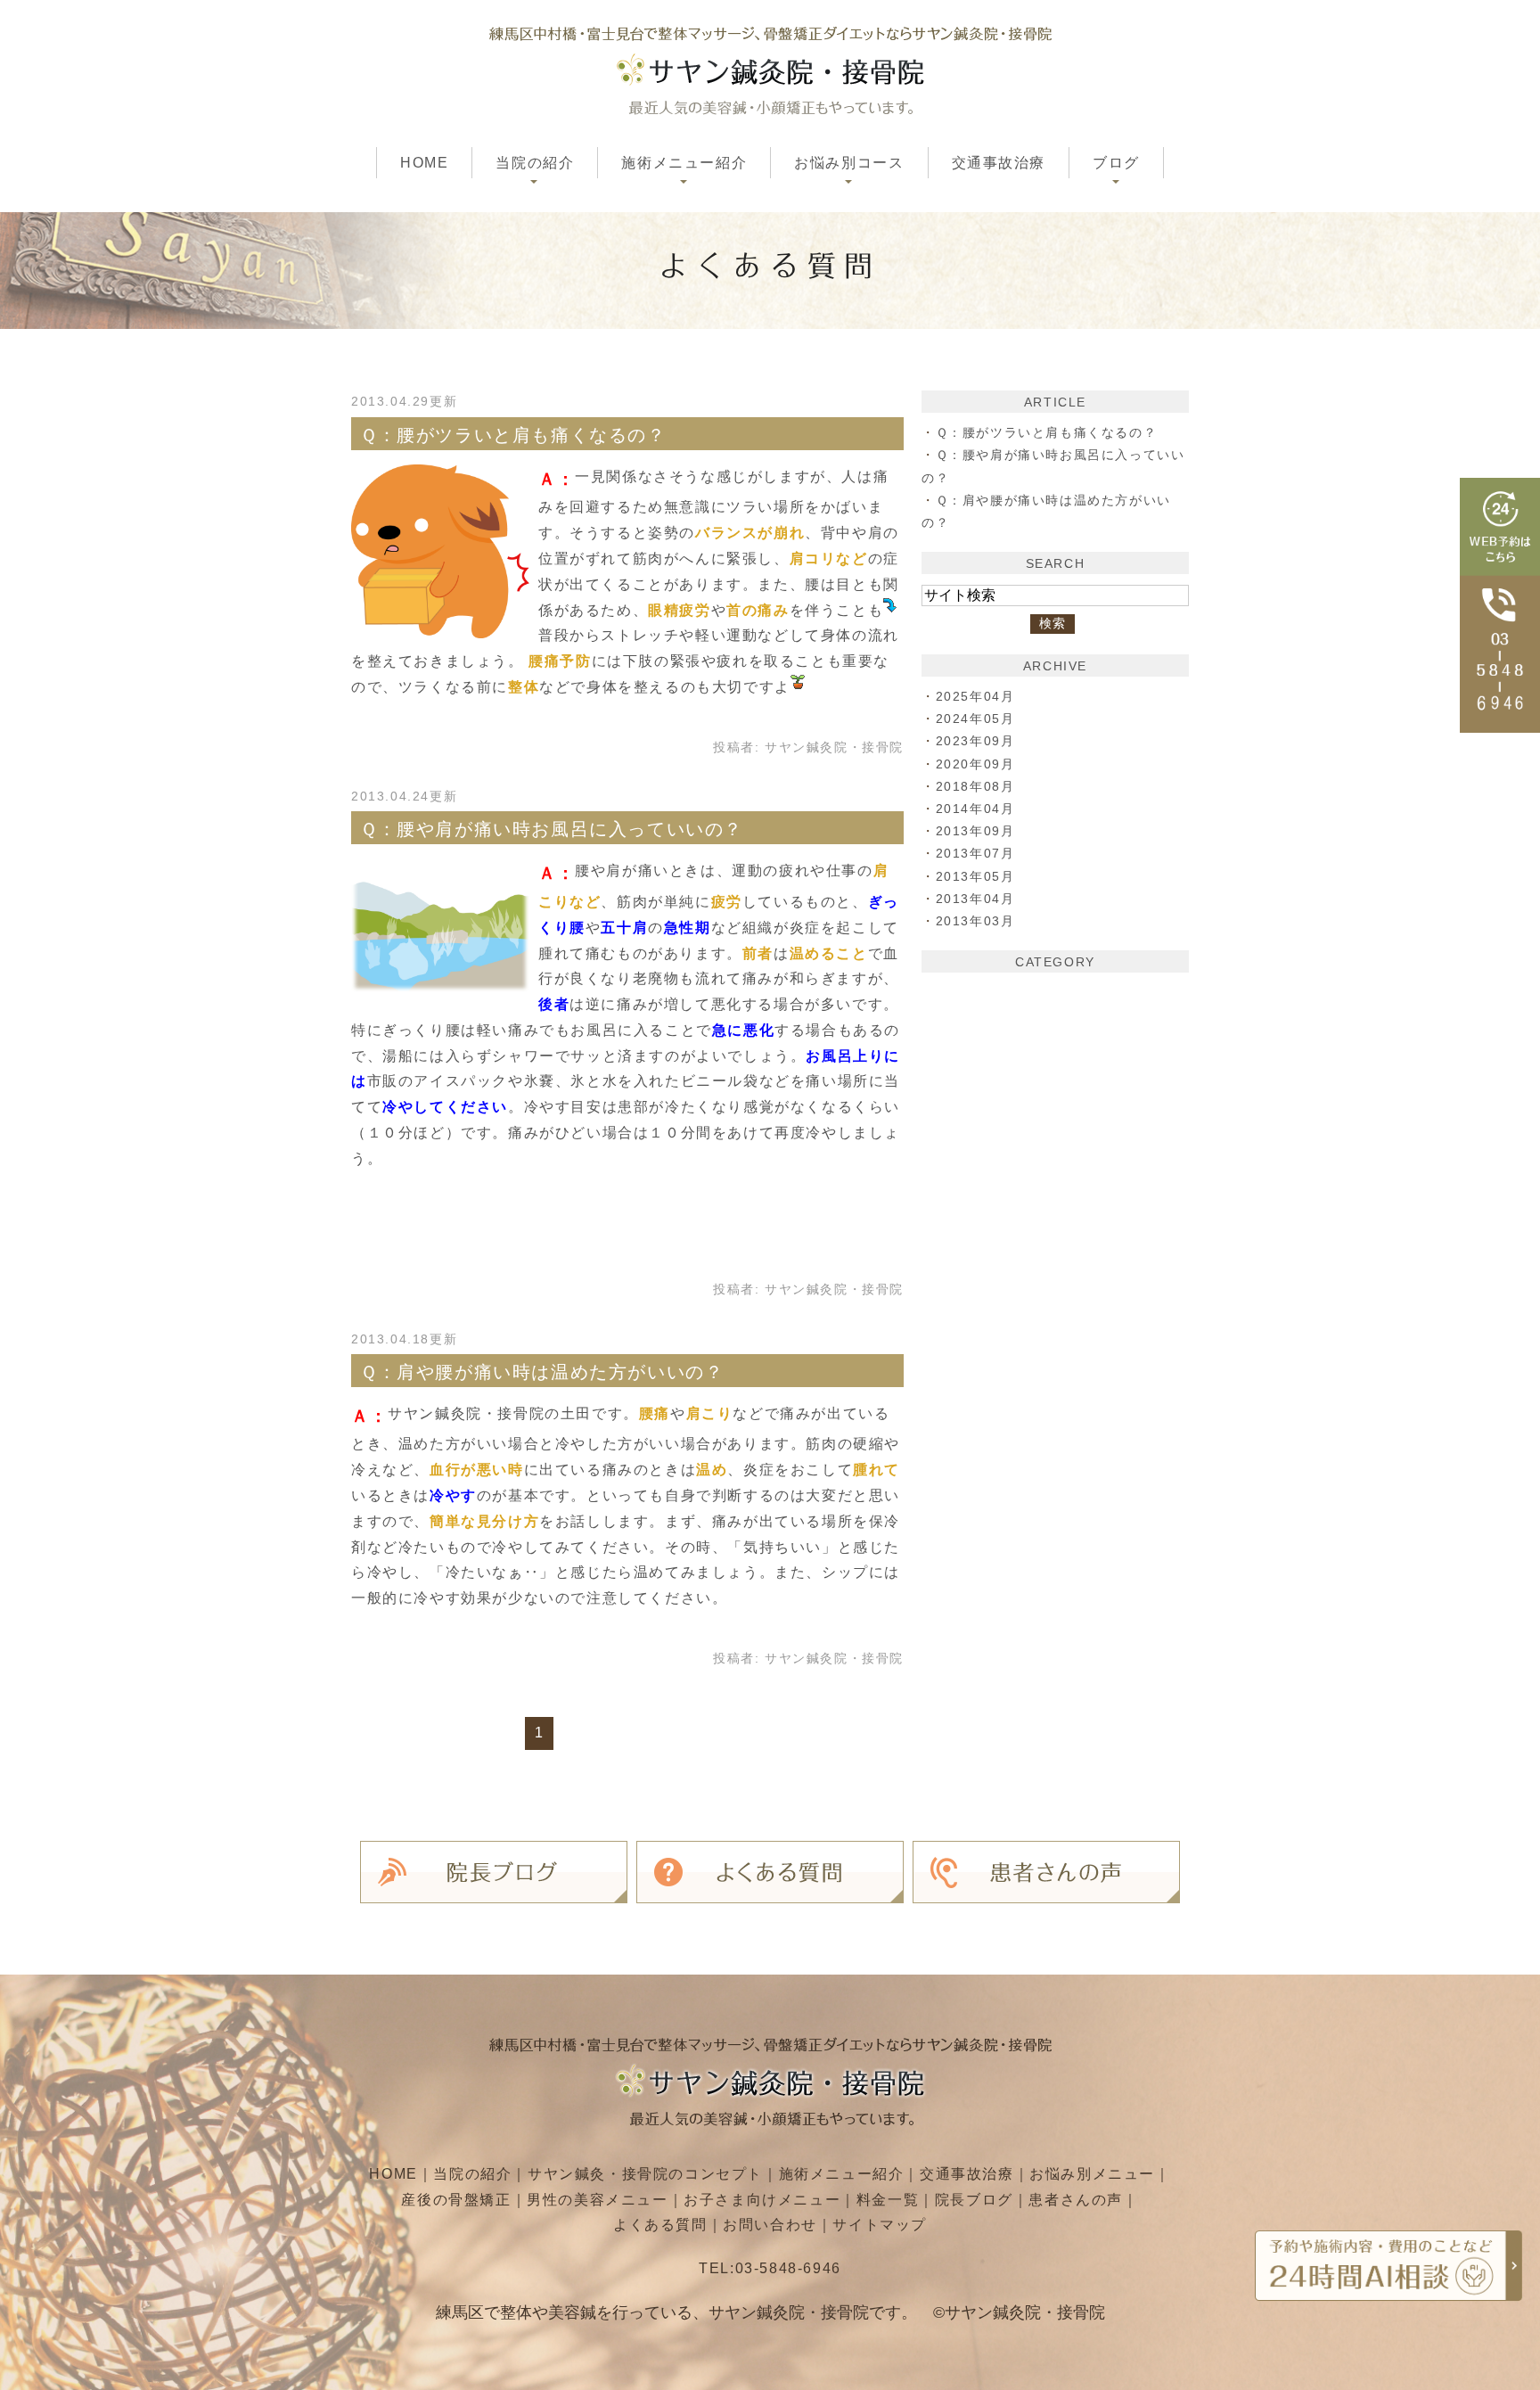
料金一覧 (888, 2200)
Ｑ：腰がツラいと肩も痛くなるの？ (513, 435)
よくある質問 (660, 2225)
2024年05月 (975, 719)
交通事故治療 (999, 163)
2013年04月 (975, 899)
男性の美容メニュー (597, 2200)
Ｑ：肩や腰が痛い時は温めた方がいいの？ (542, 1372)
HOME (424, 163)
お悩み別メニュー (1092, 2174)
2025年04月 (975, 696)
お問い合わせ (770, 2225)
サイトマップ (880, 2225)
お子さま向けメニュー (762, 2200)
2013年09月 (975, 831)
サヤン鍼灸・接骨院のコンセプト (645, 2174)
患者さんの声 (1076, 2200)
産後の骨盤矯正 (456, 2200)
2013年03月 (975, 921)
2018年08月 (975, 786)
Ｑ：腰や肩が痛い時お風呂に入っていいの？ (552, 829)
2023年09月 (975, 741)
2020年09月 (975, 764)
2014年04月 (975, 809)
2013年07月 (975, 853)
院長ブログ (974, 2200)
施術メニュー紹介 (842, 2174)
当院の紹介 (472, 2174)
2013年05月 (975, 876)
